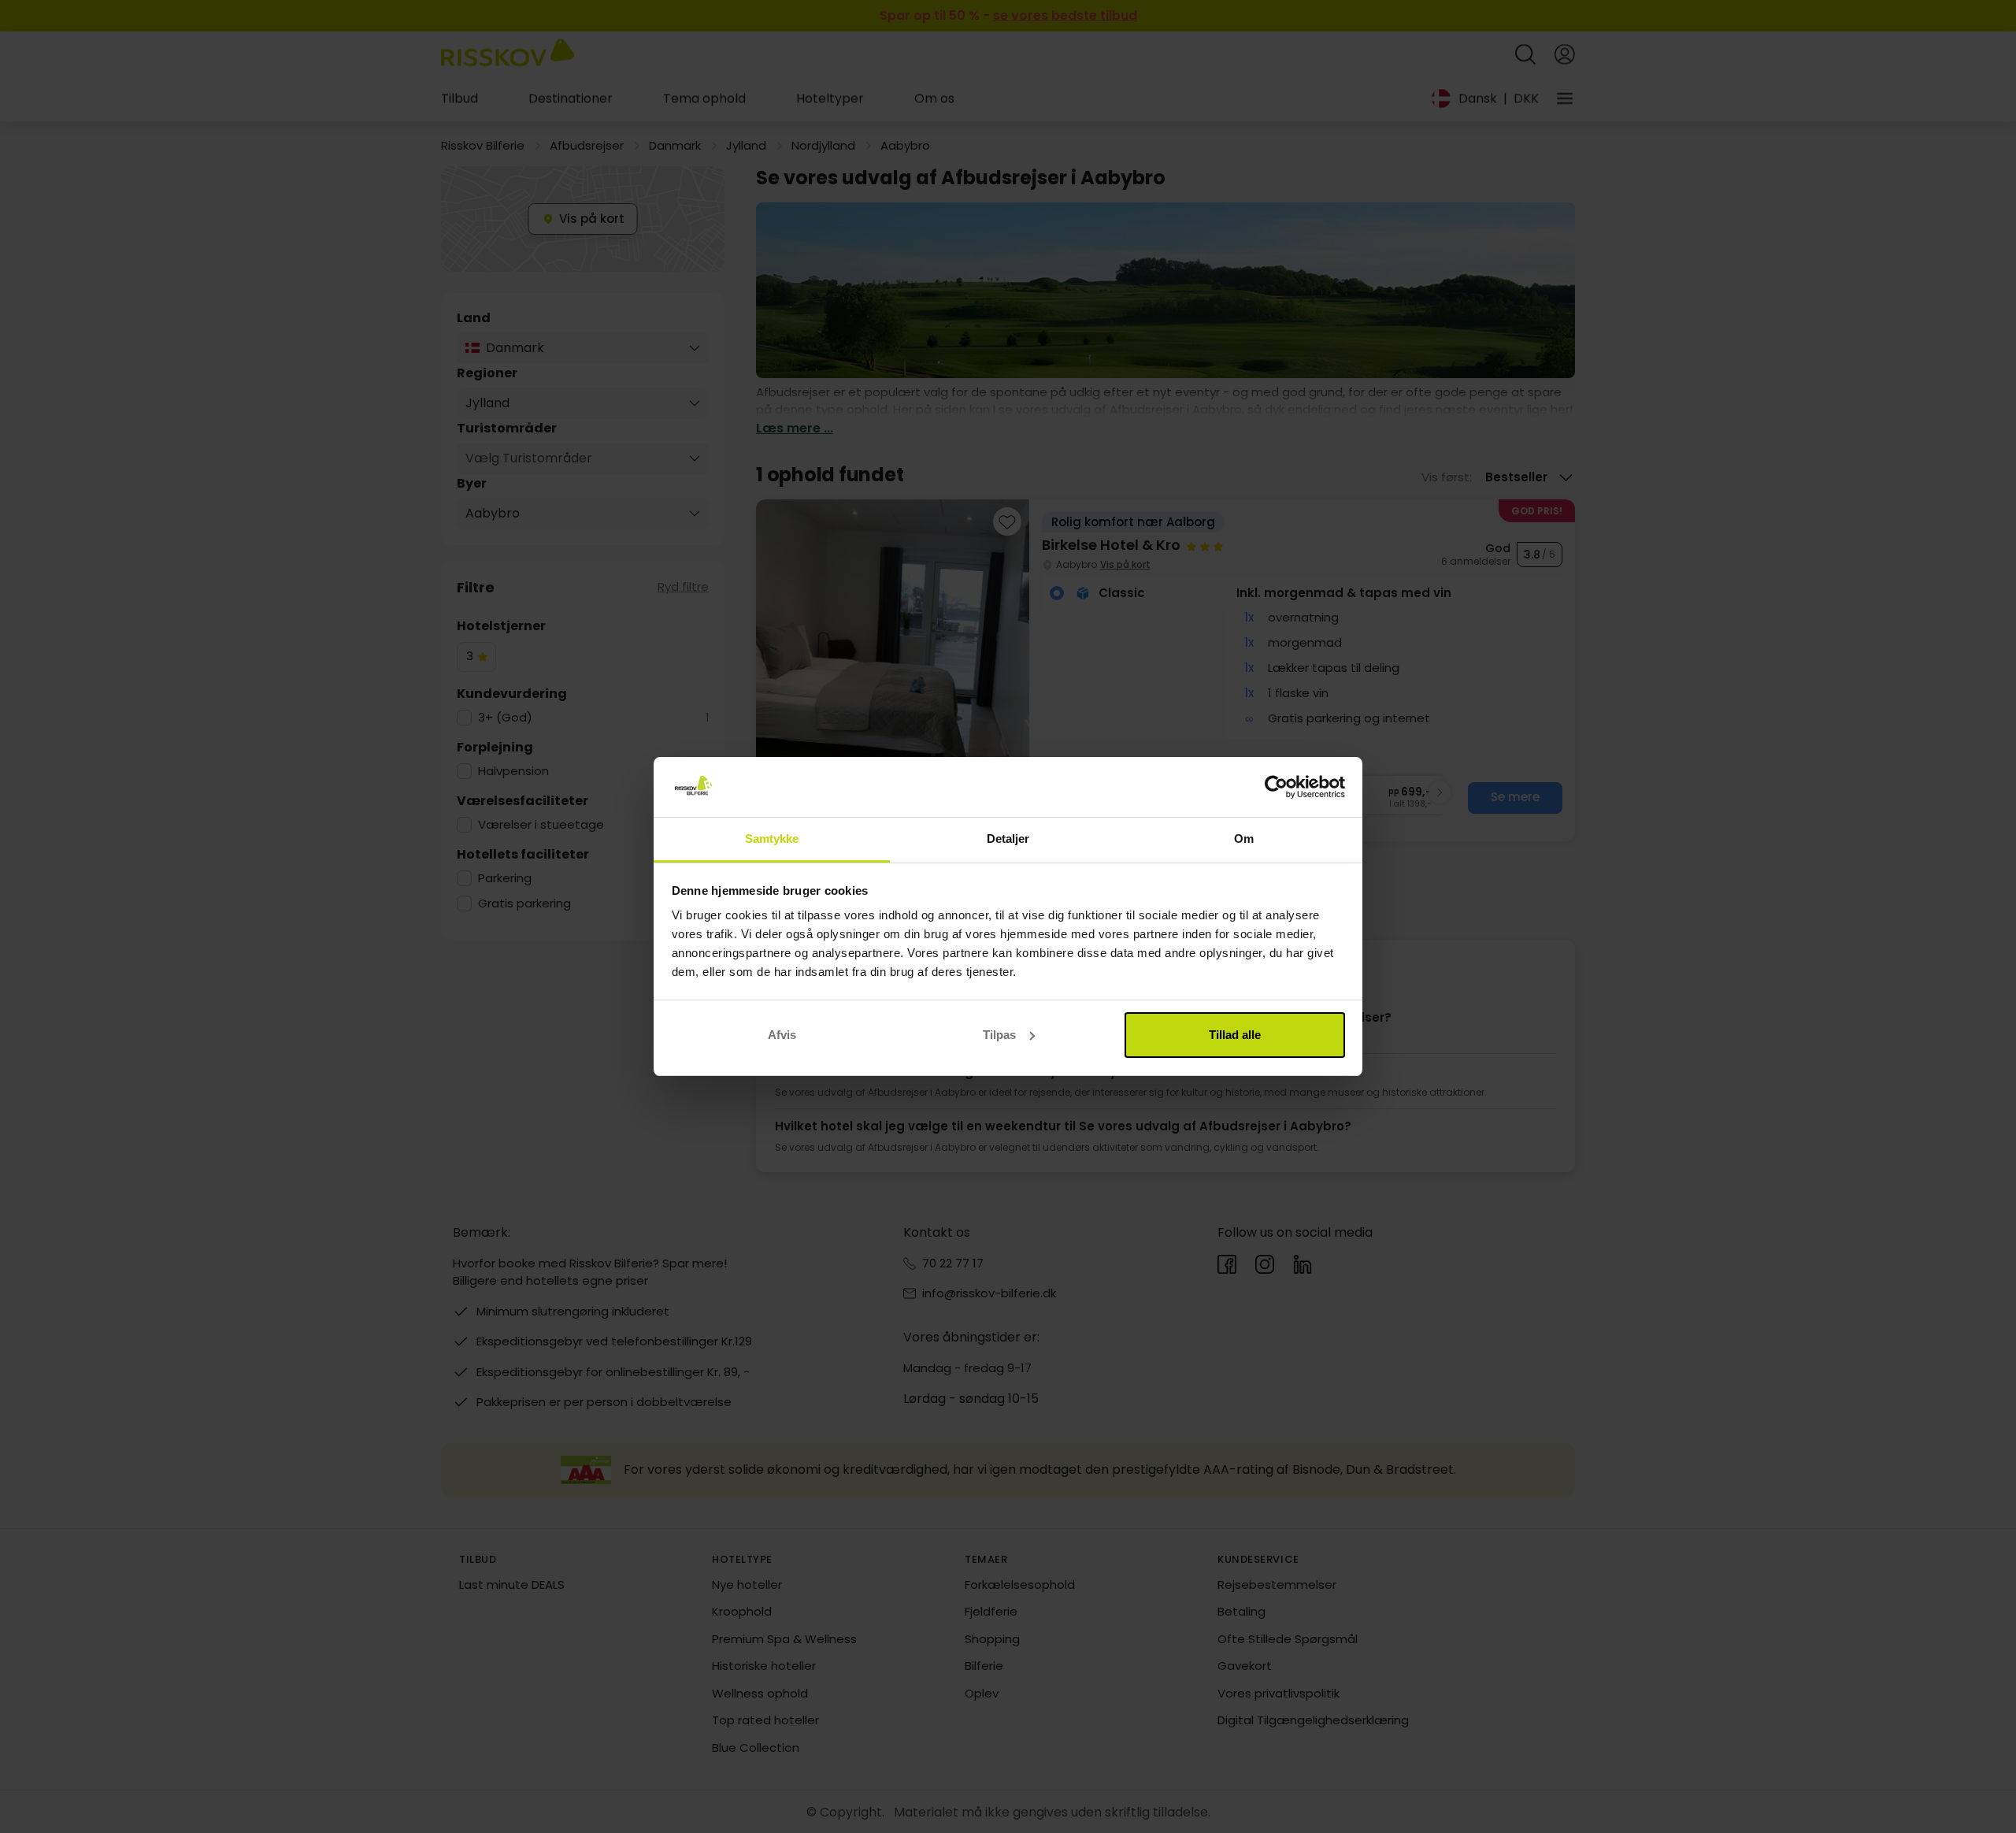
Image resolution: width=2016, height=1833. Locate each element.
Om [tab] (1244, 839)
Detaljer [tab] (1008, 839)
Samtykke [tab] (772, 839)
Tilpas (999, 1035)
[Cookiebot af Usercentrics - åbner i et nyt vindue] (1276, 787)
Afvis (782, 1035)
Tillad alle (1235, 1035)
